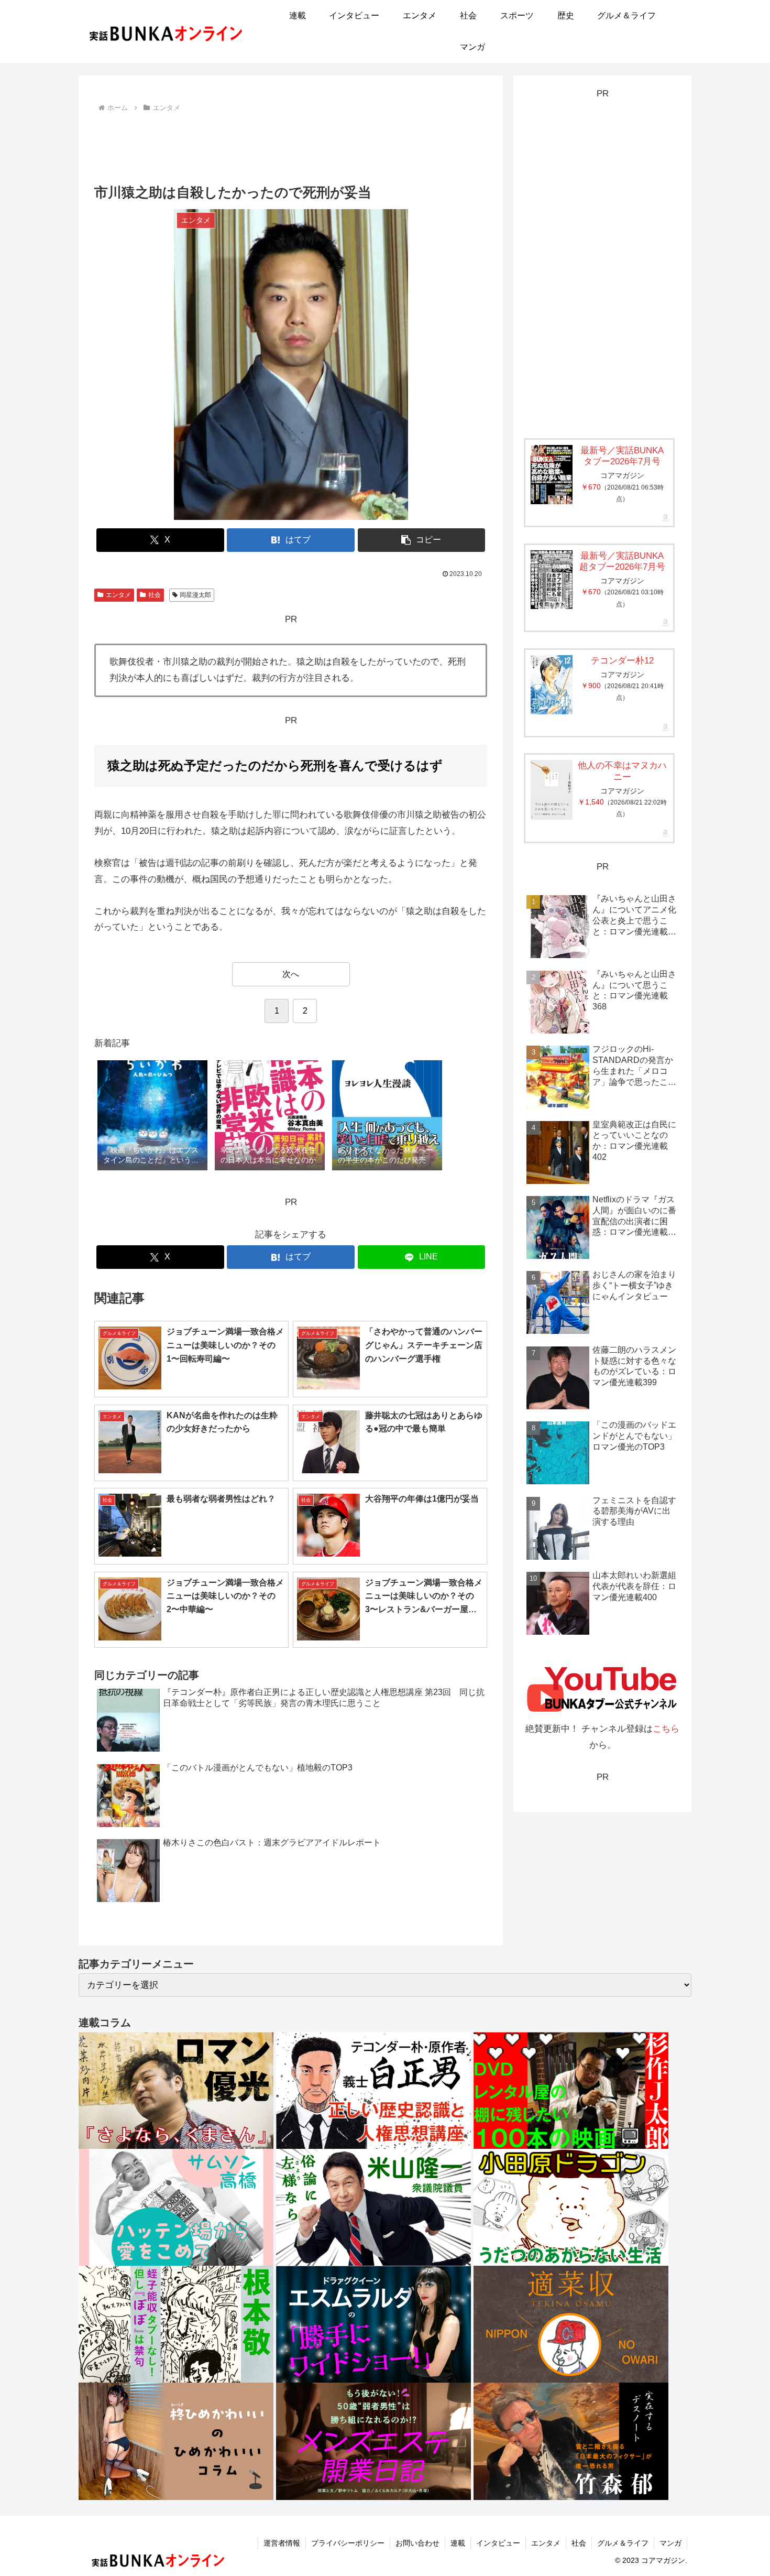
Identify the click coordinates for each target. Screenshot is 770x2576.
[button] (422, 540)
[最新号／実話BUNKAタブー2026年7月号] (552, 475)
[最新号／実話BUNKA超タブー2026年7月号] (552, 580)
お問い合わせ (417, 2543)
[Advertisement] (291, 144)
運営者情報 (282, 2543)
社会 (155, 595)
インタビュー (498, 2543)
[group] (152, 1116)
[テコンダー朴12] (552, 685)
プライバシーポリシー (348, 2543)
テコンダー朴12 (622, 661)
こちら (666, 1729)
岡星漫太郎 (195, 595)
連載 (458, 2543)
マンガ (670, 2543)
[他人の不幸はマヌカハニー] (552, 790)
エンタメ (118, 595)
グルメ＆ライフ (623, 2543)
